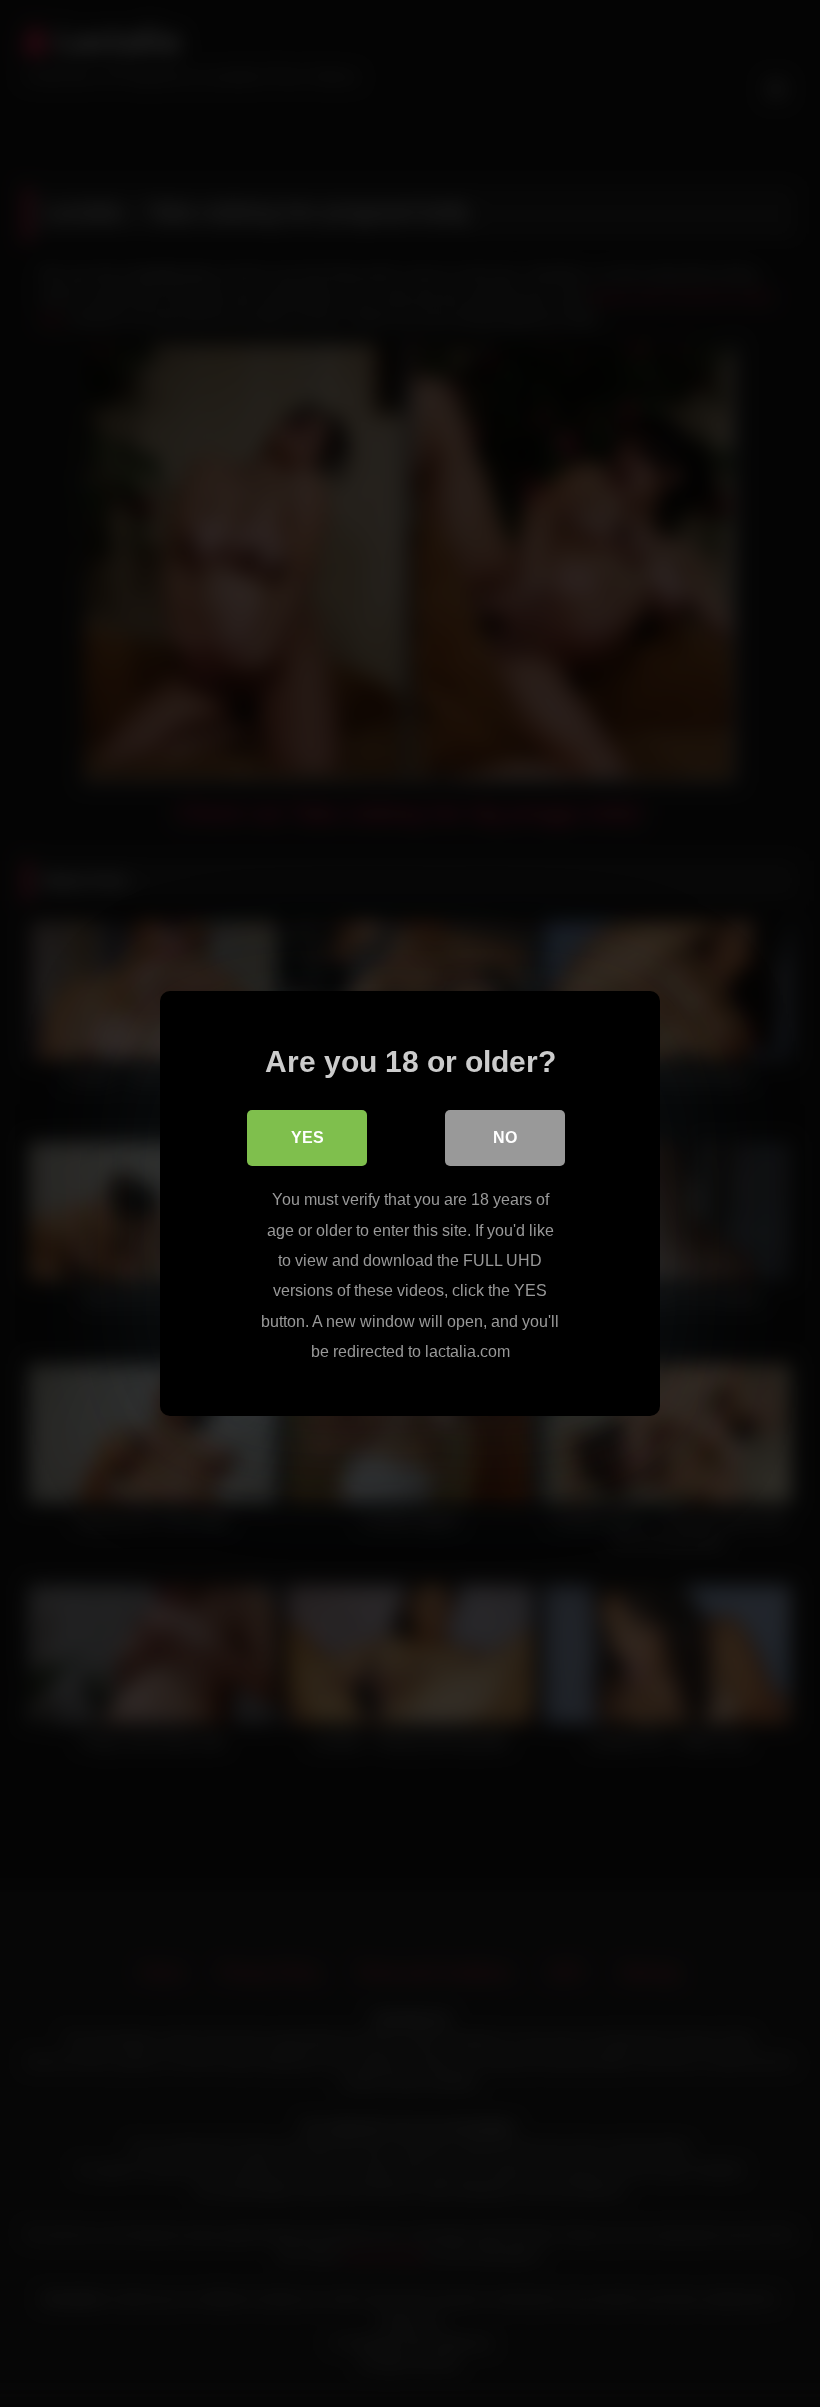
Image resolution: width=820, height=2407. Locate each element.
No (505, 1137)
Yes (307, 1137)
